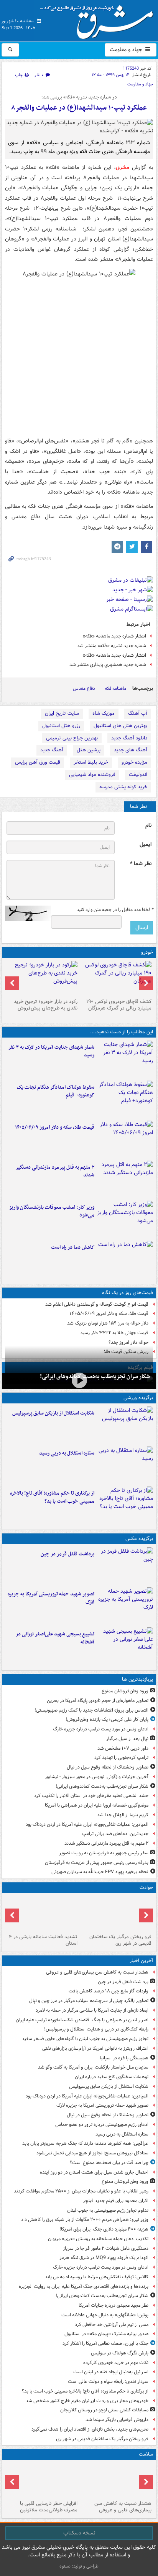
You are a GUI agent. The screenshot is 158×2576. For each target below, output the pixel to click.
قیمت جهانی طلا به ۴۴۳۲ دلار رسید (114, 1333)
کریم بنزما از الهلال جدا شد (123, 1815)
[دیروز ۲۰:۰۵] (79, 1380)
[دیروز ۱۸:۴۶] (125, 1099)
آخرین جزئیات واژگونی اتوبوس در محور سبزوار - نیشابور (97, 1777)
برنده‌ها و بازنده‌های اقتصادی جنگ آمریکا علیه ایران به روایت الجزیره (84, 2287)
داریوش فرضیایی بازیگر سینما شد (117, 2420)
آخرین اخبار (141, 1961)
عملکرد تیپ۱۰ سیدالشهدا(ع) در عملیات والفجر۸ (79, 108)
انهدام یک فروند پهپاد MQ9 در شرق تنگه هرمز (104, 2258)
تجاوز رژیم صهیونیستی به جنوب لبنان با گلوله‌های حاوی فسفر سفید (85, 2039)
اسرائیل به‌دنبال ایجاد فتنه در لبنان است (111, 2372)
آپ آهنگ (138, 713)
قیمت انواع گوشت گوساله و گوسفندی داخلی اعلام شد (97, 1304)
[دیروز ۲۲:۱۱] (125, 1606)
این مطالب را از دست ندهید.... (122, 1032)
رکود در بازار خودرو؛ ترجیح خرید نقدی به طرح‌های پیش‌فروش (46, 1005)
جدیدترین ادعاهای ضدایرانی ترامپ (115, 1834)
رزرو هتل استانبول (61, 726)
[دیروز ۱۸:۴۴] (125, 1059)
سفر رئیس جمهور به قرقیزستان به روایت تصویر (104, 1853)
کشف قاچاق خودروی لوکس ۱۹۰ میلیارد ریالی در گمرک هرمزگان (119, 1005)
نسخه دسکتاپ (79, 2533)
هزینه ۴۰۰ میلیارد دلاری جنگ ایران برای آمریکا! (104, 2229)
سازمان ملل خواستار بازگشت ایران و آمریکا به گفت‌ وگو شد (93, 2067)
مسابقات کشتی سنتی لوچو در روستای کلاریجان (104, 2410)
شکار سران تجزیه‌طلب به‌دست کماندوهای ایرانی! (95, 1376)
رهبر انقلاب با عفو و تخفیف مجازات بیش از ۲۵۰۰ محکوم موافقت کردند (81, 2191)
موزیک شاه (104, 713)
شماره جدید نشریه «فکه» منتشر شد (112, 646)
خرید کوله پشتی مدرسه (123, 787)
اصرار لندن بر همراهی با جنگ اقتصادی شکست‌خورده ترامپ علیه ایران (82, 2020)
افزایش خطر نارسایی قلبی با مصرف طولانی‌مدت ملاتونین (49, 2507)
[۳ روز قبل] (116, 978)
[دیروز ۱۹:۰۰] (116, 1914)
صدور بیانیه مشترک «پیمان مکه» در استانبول (106, 2334)
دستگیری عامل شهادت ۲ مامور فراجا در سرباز (106, 2248)
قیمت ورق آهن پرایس (38, 762)
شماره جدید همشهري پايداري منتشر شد (108, 665)
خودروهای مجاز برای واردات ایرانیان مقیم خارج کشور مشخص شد (87, 2401)
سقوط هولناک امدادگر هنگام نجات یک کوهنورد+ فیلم (56, 1091)
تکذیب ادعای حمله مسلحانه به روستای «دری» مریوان (98, 2239)
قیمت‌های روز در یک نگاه (128, 1293)
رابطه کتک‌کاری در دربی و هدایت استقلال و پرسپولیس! (96, 2029)
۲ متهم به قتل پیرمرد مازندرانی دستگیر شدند (55, 1171)
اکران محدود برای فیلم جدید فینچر (116, 2201)
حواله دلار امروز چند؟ (128, 1342)
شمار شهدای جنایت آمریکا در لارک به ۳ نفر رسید (51, 1051)
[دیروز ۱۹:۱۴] (125, 1505)
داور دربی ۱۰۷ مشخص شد (123, 1748)
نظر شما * (141, 864)
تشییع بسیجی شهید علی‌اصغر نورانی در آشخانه (55, 1638)
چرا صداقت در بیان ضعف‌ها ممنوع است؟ (109, 2163)
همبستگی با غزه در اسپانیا (124, 2058)
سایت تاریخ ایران (62, 713)
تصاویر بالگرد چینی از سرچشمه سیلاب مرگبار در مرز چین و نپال (89, 2001)
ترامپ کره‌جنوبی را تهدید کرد (121, 1758)
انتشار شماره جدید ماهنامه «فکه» (114, 636)
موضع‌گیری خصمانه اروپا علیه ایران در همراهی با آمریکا (97, 1805)
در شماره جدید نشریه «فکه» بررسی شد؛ (79, 97)
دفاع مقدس (84, 688)
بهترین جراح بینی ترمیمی (72, 738)
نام (148, 825)
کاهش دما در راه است (73, 1247)
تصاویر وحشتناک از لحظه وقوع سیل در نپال (108, 1767)
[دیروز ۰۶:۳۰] (42, 2480)
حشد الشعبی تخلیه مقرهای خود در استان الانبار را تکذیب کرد (91, 1796)
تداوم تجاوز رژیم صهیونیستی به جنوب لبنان (108, 2210)
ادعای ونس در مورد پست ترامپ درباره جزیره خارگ (101, 1729)
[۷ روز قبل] (42, 978)
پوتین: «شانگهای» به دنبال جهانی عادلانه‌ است (105, 2315)
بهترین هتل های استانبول (120, 726)
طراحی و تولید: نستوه (79, 2566)
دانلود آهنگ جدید (129, 738)
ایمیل (146, 845)
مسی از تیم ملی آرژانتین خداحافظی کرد (112, 2325)
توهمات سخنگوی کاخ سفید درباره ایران (112, 2077)
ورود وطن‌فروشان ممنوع (125, 1691)
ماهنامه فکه (115, 688)
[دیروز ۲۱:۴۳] (125, 1465)
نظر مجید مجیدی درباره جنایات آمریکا (114, 2305)
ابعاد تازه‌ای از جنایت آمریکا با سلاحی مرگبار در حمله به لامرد (92, 2010)
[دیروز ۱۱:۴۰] (125, 1219)
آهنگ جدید (52, 750)
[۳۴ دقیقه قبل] (125, 1566)
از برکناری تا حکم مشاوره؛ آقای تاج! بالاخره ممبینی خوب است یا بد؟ (52, 1497)
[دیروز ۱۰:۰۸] (125, 1259)
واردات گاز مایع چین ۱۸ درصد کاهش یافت (109, 1991)
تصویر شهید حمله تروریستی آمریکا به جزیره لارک (51, 1598)
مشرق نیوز (99, 19)
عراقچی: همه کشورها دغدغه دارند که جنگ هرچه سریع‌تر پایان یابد (85, 2143)
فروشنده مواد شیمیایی (92, 775)
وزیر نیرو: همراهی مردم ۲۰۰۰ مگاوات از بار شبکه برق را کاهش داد (85, 2220)
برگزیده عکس (139, 1539)
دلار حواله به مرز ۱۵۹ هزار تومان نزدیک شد (108, 1323)
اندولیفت (138, 775)
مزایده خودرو (134, 762)
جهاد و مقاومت (127, 50)
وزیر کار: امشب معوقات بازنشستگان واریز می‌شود (52, 1211)
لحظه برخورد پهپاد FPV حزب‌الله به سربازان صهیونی (100, 1872)
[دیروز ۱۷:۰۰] (125, 1646)
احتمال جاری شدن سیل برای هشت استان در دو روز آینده (94, 2172)
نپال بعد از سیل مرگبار (127, 1739)
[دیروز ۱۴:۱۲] (125, 1139)
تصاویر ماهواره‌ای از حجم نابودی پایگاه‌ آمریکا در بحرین (98, 1701)
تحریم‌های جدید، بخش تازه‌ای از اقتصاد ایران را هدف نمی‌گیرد (90, 2429)
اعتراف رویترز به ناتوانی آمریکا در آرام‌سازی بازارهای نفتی (95, 2048)
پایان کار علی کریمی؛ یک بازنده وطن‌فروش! (107, 1719)
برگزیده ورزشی (138, 1398)
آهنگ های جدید (131, 750)
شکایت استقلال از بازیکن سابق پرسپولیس (53, 1413)
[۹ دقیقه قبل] (116, 2480)
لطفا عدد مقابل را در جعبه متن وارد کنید (115, 910)
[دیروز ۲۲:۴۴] (125, 1425)
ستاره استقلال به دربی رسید (67, 1453)
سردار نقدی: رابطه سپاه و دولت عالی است (108, 2382)
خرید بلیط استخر (91, 762)
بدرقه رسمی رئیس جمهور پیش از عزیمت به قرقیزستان (97, 1863)
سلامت (146, 2454)
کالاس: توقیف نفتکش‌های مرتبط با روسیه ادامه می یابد (97, 2277)
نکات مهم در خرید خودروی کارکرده (116, 2363)
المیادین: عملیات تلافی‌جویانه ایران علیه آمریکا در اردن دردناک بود (87, 1824)
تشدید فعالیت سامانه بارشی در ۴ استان (43, 1940)
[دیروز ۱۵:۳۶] (42, 1914)
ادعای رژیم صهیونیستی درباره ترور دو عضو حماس (102, 2125)
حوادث (146, 1888)
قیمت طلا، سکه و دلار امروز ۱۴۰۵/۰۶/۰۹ (55, 1127)
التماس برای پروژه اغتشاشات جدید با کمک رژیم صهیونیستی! (91, 1710)
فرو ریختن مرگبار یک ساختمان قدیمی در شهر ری (120, 1940)
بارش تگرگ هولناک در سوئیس (120, 2353)
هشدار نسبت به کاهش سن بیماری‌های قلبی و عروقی (97, 1972)
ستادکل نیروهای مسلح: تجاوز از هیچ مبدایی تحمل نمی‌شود (92, 2153)
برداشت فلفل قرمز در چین (67, 1554)
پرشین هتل (89, 750)
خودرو (147, 952)
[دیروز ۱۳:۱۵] (125, 1179)
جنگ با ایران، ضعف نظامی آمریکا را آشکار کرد (105, 2343)
